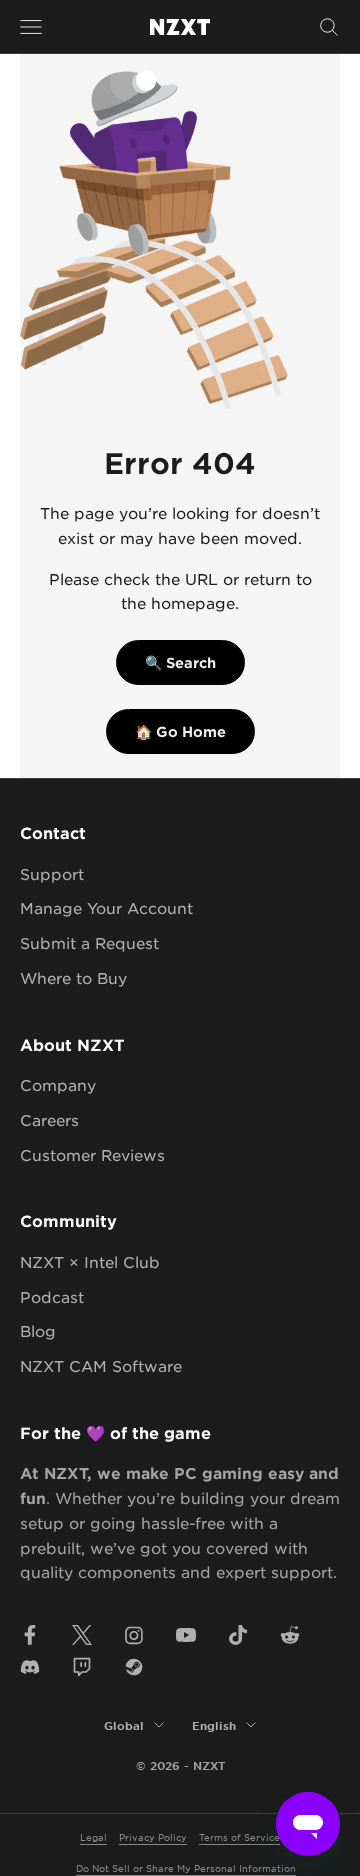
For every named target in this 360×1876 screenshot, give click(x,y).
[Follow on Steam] (134, 1667)
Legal (93, 1836)
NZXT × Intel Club (90, 1261)
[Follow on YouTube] (186, 1635)
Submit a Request (89, 942)
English (214, 1725)
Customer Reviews (92, 1154)
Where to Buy (73, 977)
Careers (49, 1119)
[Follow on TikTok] (238, 1635)
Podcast (52, 1296)
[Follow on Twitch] (82, 1667)
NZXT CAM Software (101, 1365)
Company (58, 1084)
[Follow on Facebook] (30, 1635)
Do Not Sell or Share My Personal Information (186, 1867)
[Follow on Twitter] (82, 1635)
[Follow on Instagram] (134, 1635)
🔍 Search (180, 662)
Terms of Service (239, 1836)
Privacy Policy (153, 1836)
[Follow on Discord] (30, 1667)
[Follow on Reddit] (290, 1635)
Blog (38, 1330)
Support (52, 873)
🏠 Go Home (180, 731)
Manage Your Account (106, 907)
